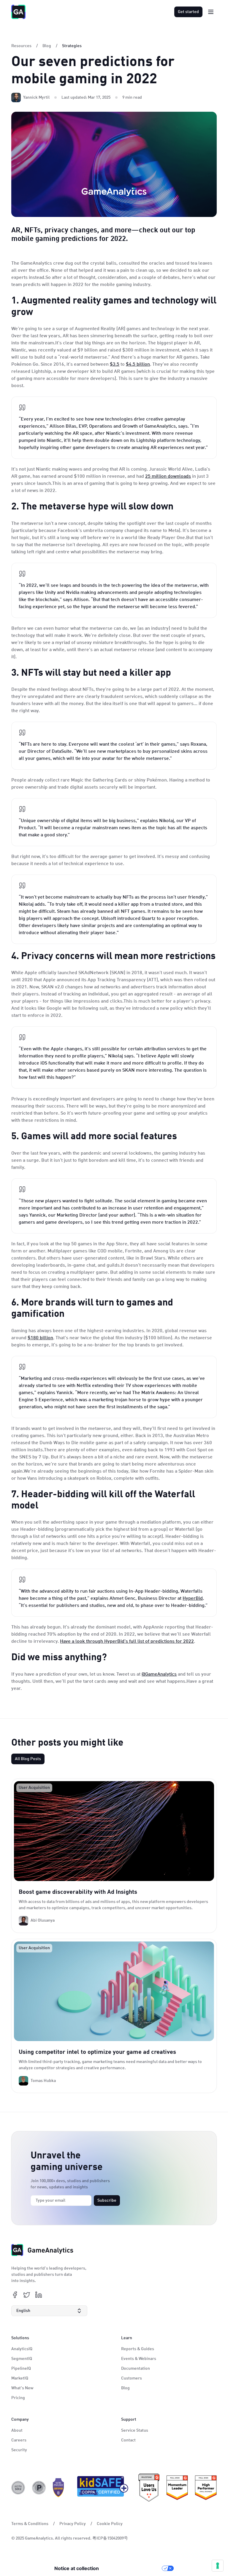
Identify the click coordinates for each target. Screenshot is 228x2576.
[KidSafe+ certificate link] (101, 2488)
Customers (132, 2378)
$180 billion (40, 1338)
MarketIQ (20, 2378)
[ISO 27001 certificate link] (58, 2488)
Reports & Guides (138, 2349)
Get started (188, 12)
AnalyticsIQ (22, 2349)
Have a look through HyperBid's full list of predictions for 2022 (127, 1642)
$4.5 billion (138, 365)
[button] (49, 2311)
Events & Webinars (139, 2359)
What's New (22, 2388)
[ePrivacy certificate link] (39, 2488)
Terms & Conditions (30, 2524)
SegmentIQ (22, 2359)
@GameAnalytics (159, 1674)
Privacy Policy (73, 2524)
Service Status (135, 2430)
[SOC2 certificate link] (18, 2488)
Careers (19, 2440)
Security (19, 2450)
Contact (128, 2440)
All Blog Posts (28, 1759)
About (17, 2430)
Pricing (18, 2398)
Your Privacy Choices (133, 2568)
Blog (125, 2388)
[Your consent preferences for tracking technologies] (218, 2566)
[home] (18, 12)
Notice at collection (77, 2568)
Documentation (136, 2369)
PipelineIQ (21, 2369)
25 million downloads (168, 477)
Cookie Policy (110, 2524)
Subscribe (107, 2201)
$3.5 (115, 365)
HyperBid (193, 1599)
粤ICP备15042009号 (110, 2538)
